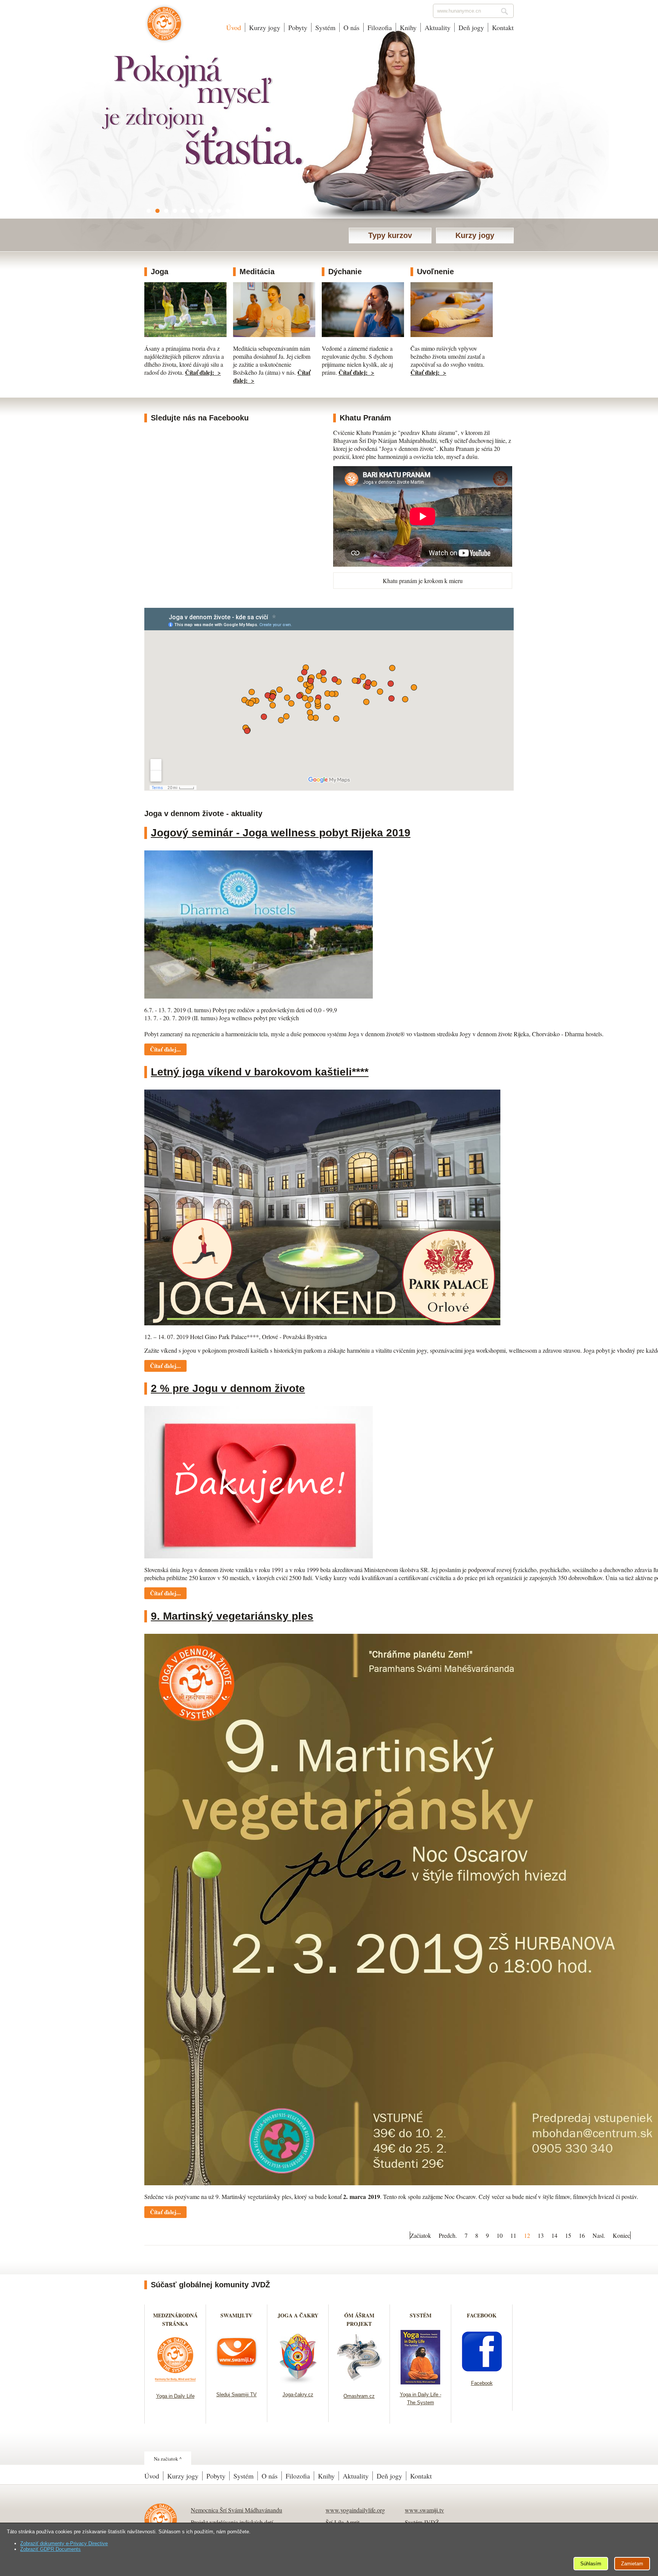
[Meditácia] (274, 335)
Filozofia (380, 27)
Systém (325, 27)
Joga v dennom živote (164, 27)
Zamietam (632, 2564)
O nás (351, 27)
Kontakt (503, 27)
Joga (160, 272)
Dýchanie (345, 272)
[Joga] (185, 335)
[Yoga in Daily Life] (175, 2383)
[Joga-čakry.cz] (298, 2382)
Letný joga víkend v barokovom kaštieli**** (260, 1072)
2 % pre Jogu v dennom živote (228, 1388)
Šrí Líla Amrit (343, 2522)
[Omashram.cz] (359, 2383)
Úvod (234, 27)
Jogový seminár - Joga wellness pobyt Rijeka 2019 (281, 833)
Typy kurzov (390, 235)
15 (568, 2235)
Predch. (448, 2235)
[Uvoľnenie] (452, 335)
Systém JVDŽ (422, 2522)
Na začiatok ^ (168, 2459)
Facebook (482, 2383)
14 (554, 2235)
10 (500, 2235)
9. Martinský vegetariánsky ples (232, 1616)
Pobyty (298, 27)
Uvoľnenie (435, 272)
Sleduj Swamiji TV (236, 2395)
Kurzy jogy (265, 27)
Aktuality (438, 27)
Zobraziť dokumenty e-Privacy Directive (64, 2543)
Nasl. (599, 2235)
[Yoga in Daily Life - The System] (421, 2382)
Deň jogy (471, 27)
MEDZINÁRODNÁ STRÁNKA (175, 2320)
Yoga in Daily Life (175, 2396)
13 (541, 2235)
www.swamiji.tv (424, 2510)
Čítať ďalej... (165, 1049)
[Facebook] (482, 2371)
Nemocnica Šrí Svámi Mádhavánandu (236, 2510)
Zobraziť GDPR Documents (50, 2549)
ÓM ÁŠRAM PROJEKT (359, 2320)
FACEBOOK (482, 2315)
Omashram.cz (359, 2396)
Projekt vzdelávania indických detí (232, 2522)
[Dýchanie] (363, 335)
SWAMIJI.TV (236, 2315)
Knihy (408, 27)
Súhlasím (591, 2564)
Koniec (621, 2235)
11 (513, 2235)
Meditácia (257, 272)
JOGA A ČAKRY (298, 2315)
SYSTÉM (421, 2315)
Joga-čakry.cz (298, 2395)
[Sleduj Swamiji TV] (237, 2382)
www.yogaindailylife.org (355, 2510)
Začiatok (421, 2235)
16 (582, 2235)
